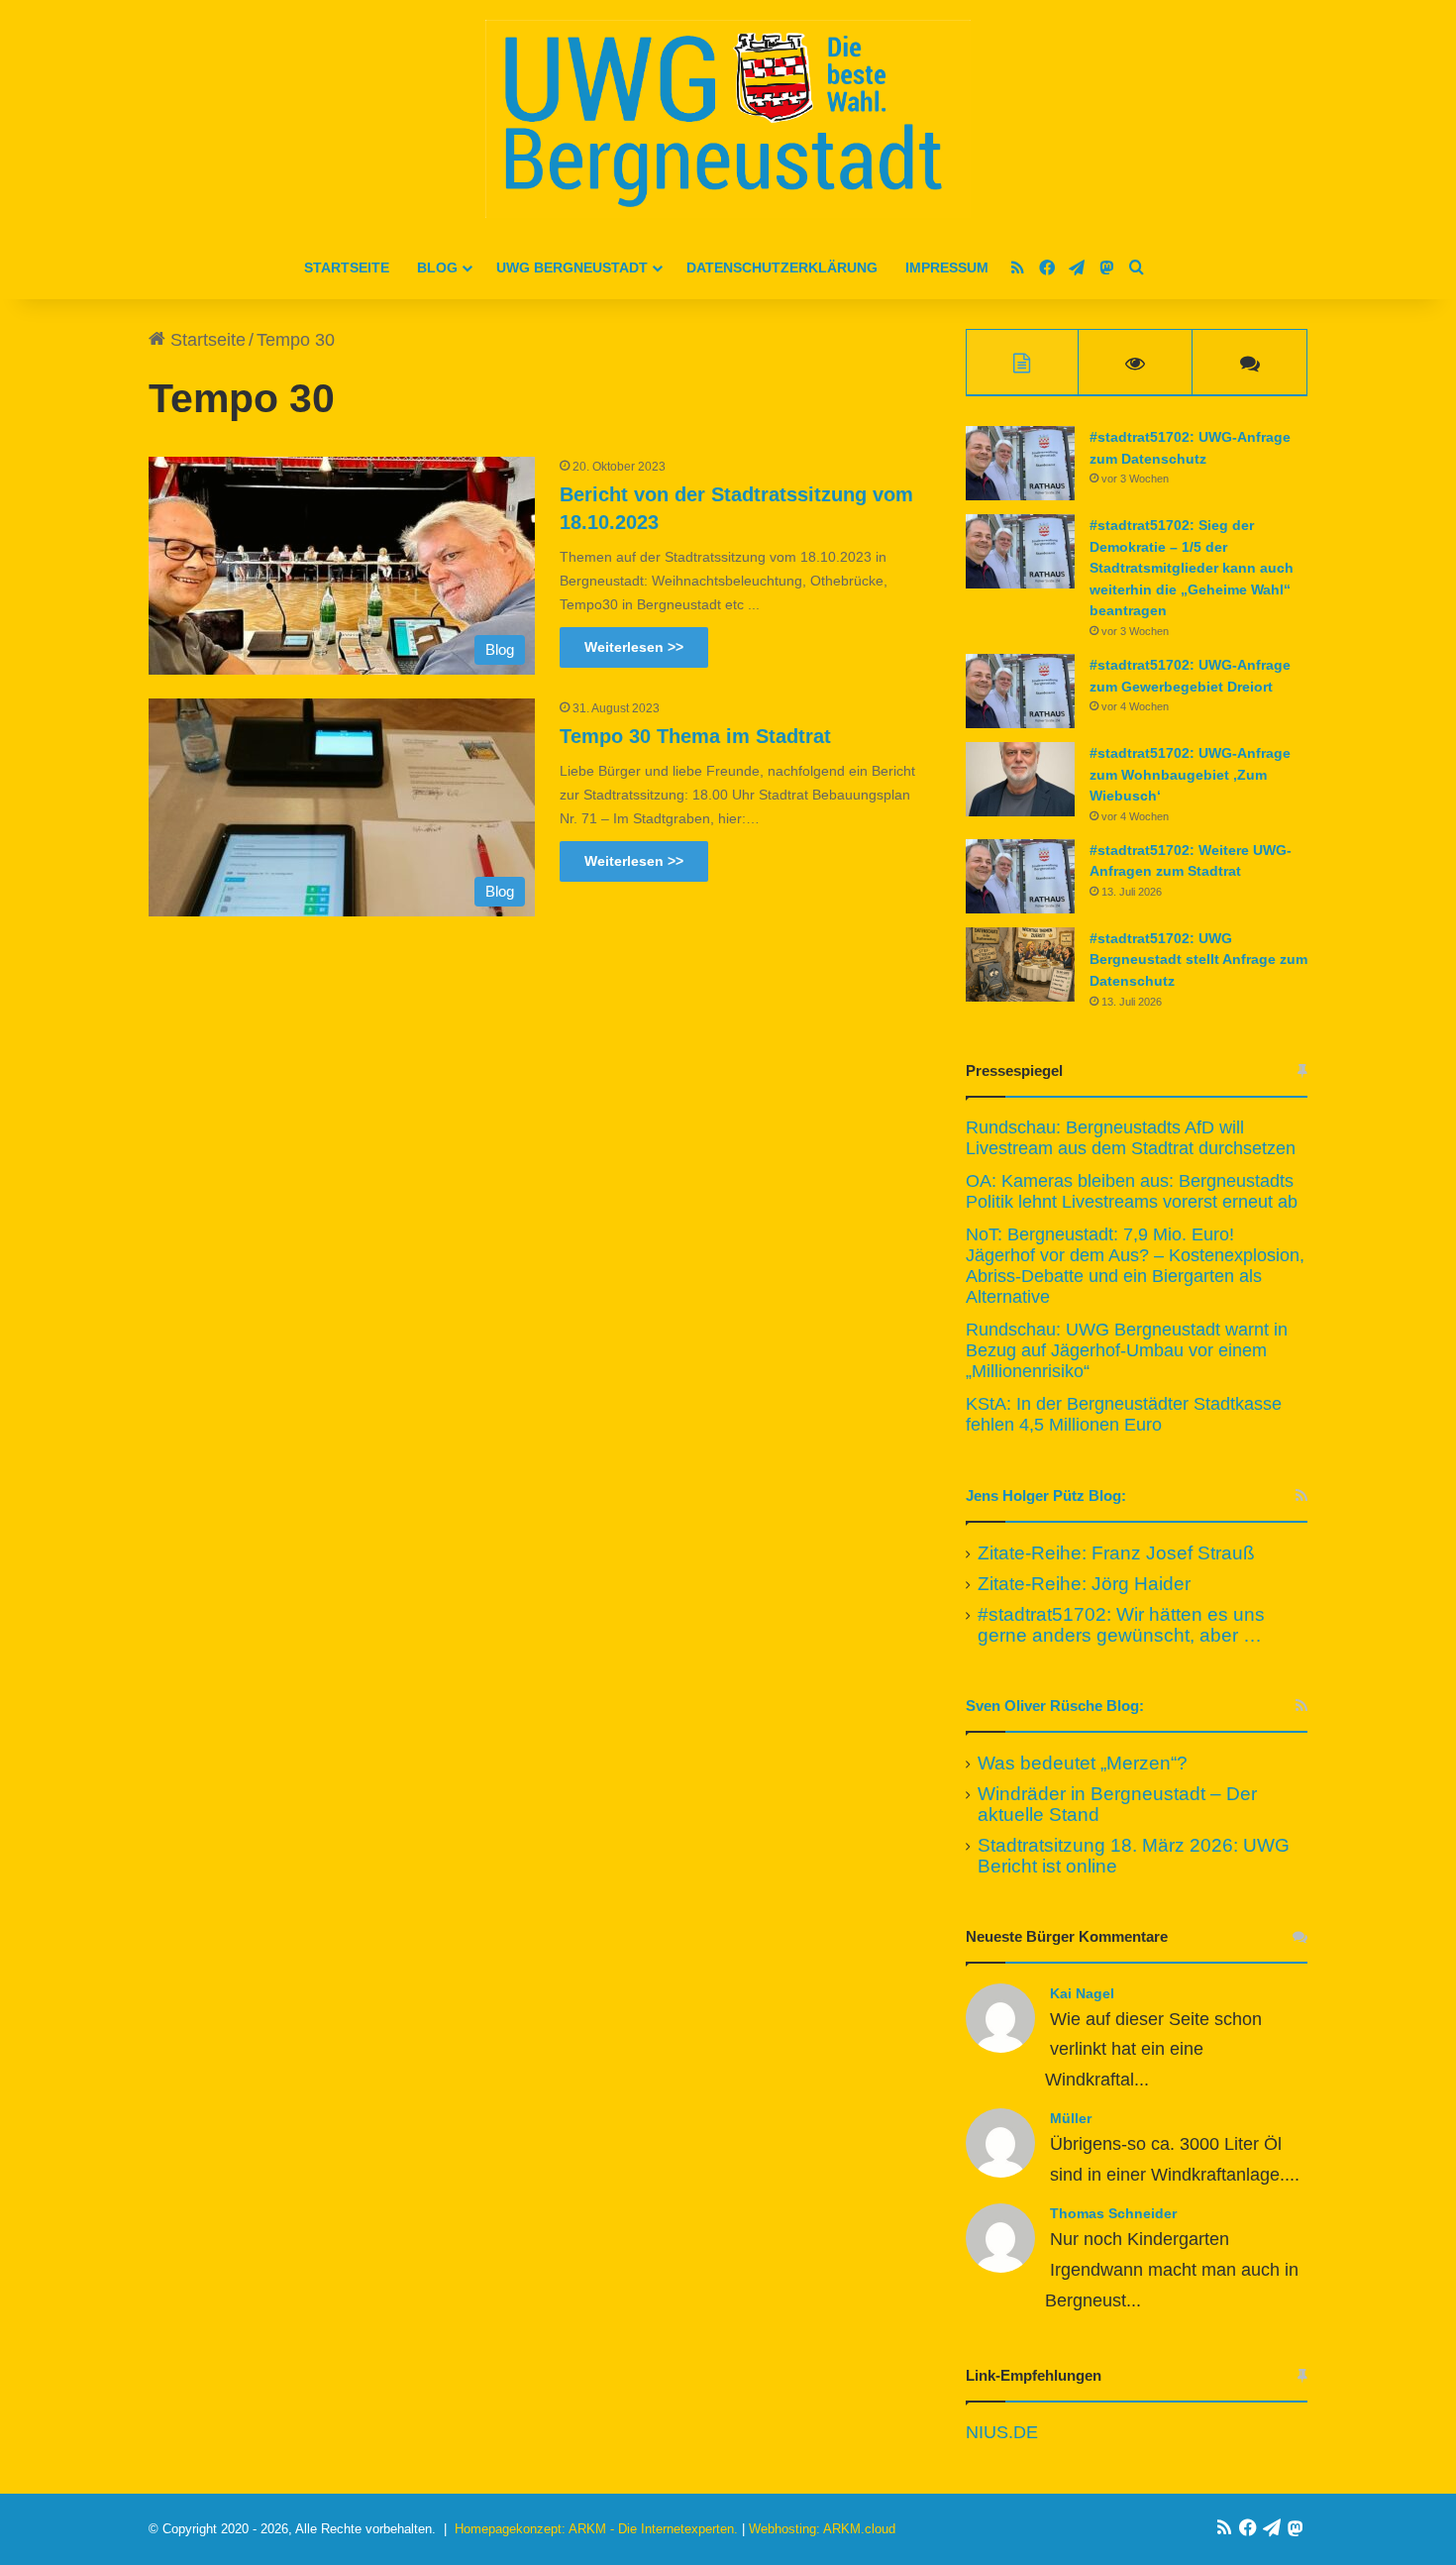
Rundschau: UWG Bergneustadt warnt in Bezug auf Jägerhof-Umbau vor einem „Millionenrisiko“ (1127, 1350)
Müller (1071, 2118)
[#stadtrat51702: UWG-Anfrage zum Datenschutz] (1020, 463)
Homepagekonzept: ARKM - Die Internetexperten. (596, 2529)
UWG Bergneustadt (572, 267)
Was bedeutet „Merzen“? (1083, 1763)
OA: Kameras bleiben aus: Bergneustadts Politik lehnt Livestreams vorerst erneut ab (1132, 1191)
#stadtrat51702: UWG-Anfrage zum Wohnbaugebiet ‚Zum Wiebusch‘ (1190, 774)
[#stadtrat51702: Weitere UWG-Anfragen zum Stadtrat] (1020, 876)
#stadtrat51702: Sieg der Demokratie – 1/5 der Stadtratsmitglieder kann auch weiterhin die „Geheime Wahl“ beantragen (1192, 568)
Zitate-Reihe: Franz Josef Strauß (1116, 1553)
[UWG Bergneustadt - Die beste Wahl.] (728, 119)
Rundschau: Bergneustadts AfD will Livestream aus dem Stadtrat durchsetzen (1131, 1138)
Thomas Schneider (1113, 2213)
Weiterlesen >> (634, 647)
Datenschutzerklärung (782, 267)
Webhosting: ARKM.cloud (822, 2529)
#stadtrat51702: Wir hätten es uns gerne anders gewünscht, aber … (1121, 1625)
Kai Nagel (1082, 1993)
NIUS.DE (1002, 2432)
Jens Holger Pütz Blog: (1046, 1496)
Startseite (347, 267)
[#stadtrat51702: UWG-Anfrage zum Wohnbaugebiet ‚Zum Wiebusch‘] (1020, 779)
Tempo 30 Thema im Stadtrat (695, 736)
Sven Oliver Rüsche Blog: (1055, 1706)
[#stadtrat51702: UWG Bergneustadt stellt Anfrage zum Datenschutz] (1020, 964)
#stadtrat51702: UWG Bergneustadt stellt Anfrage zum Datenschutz (1198, 960)
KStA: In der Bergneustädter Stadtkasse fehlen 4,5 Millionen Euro (1124, 1414)
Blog (437, 267)
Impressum (947, 267)
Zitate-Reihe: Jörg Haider (1084, 1584)
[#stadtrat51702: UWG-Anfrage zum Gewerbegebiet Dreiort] (1020, 691)
